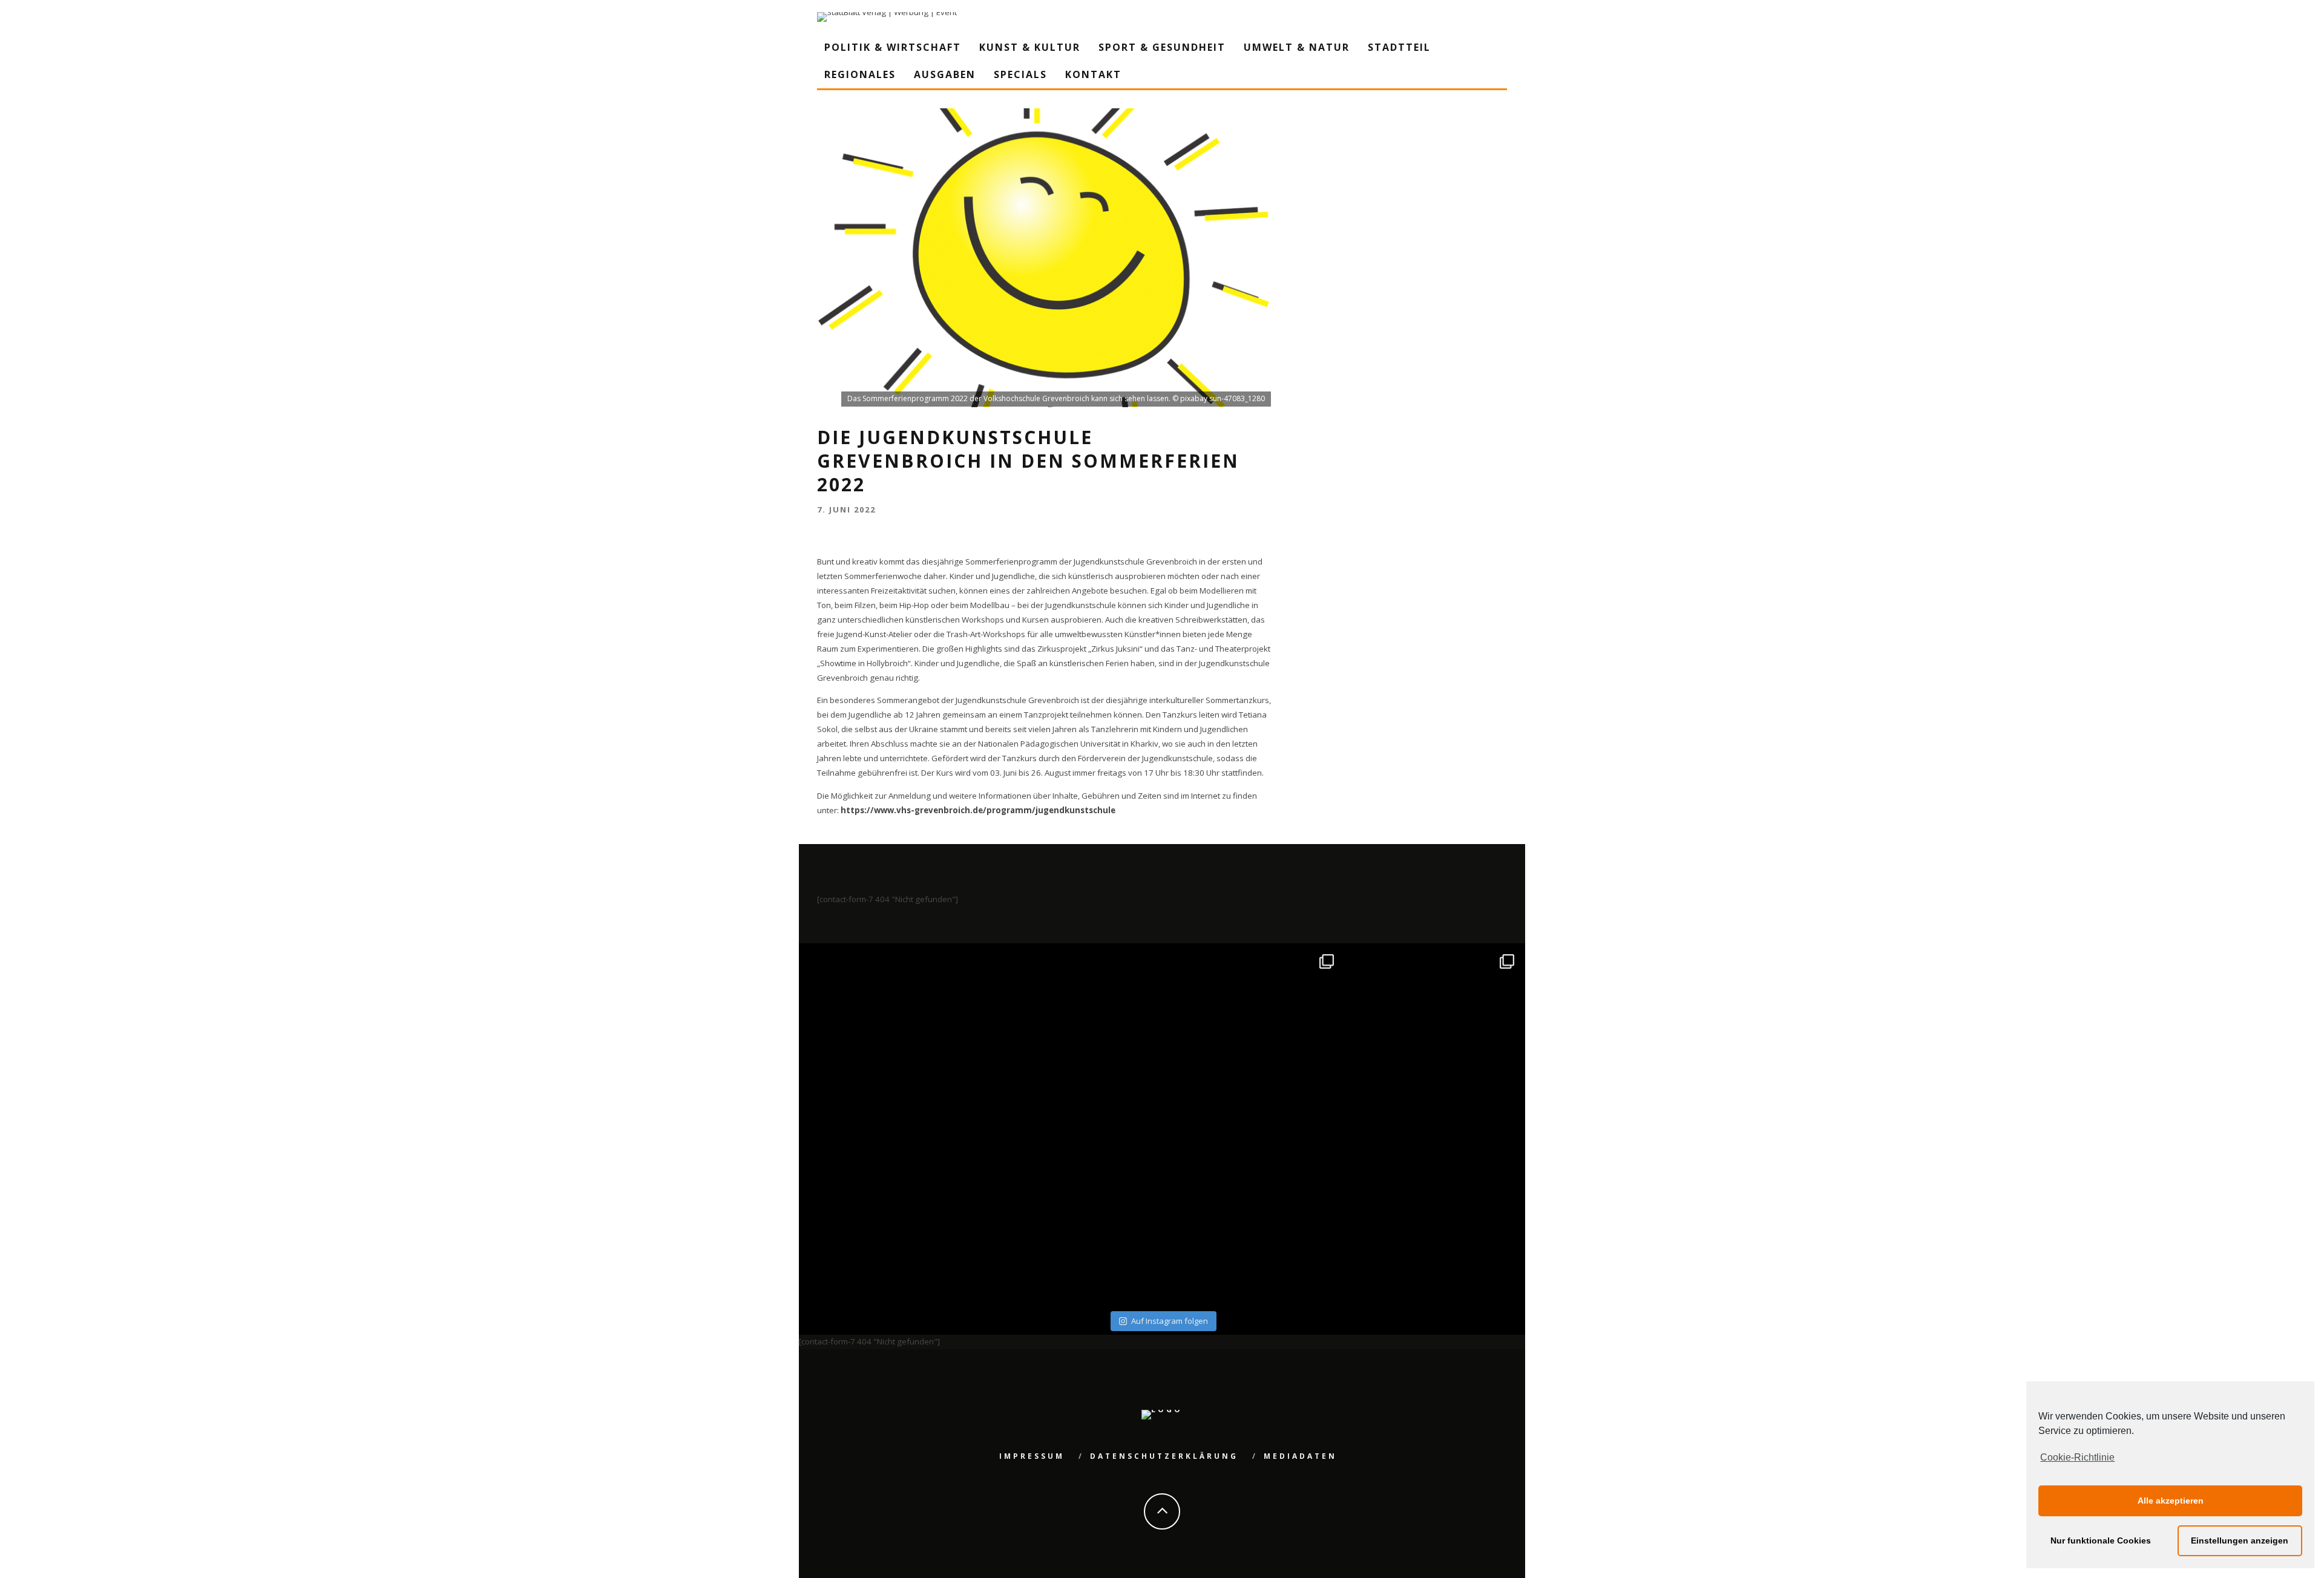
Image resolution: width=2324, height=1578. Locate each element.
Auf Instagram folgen (1170, 1321)
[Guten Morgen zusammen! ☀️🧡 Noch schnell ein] (1252, 1216)
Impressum (1032, 1456)
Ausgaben (945, 74)
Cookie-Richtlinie (2077, 1457)
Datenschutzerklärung (1164, 1456)
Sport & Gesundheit (1162, 47)
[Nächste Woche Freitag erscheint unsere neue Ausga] (891, 1216)
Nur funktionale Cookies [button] (2101, 1540)
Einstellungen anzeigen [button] (2240, 1540)
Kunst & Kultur (1030, 47)
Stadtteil (1399, 47)
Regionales (860, 74)
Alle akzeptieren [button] (2171, 1501)
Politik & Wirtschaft (893, 47)
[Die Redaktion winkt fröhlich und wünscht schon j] (1072, 1216)
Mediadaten (1300, 1456)
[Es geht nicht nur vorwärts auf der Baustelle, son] (891, 1036)
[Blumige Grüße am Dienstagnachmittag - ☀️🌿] (1433, 1216)
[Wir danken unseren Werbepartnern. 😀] (1252, 1036)
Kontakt (1093, 74)
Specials (1020, 74)
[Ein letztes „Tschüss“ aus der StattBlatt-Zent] (1072, 1036)
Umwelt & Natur (1297, 47)
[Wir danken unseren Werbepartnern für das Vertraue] (1433, 1036)
